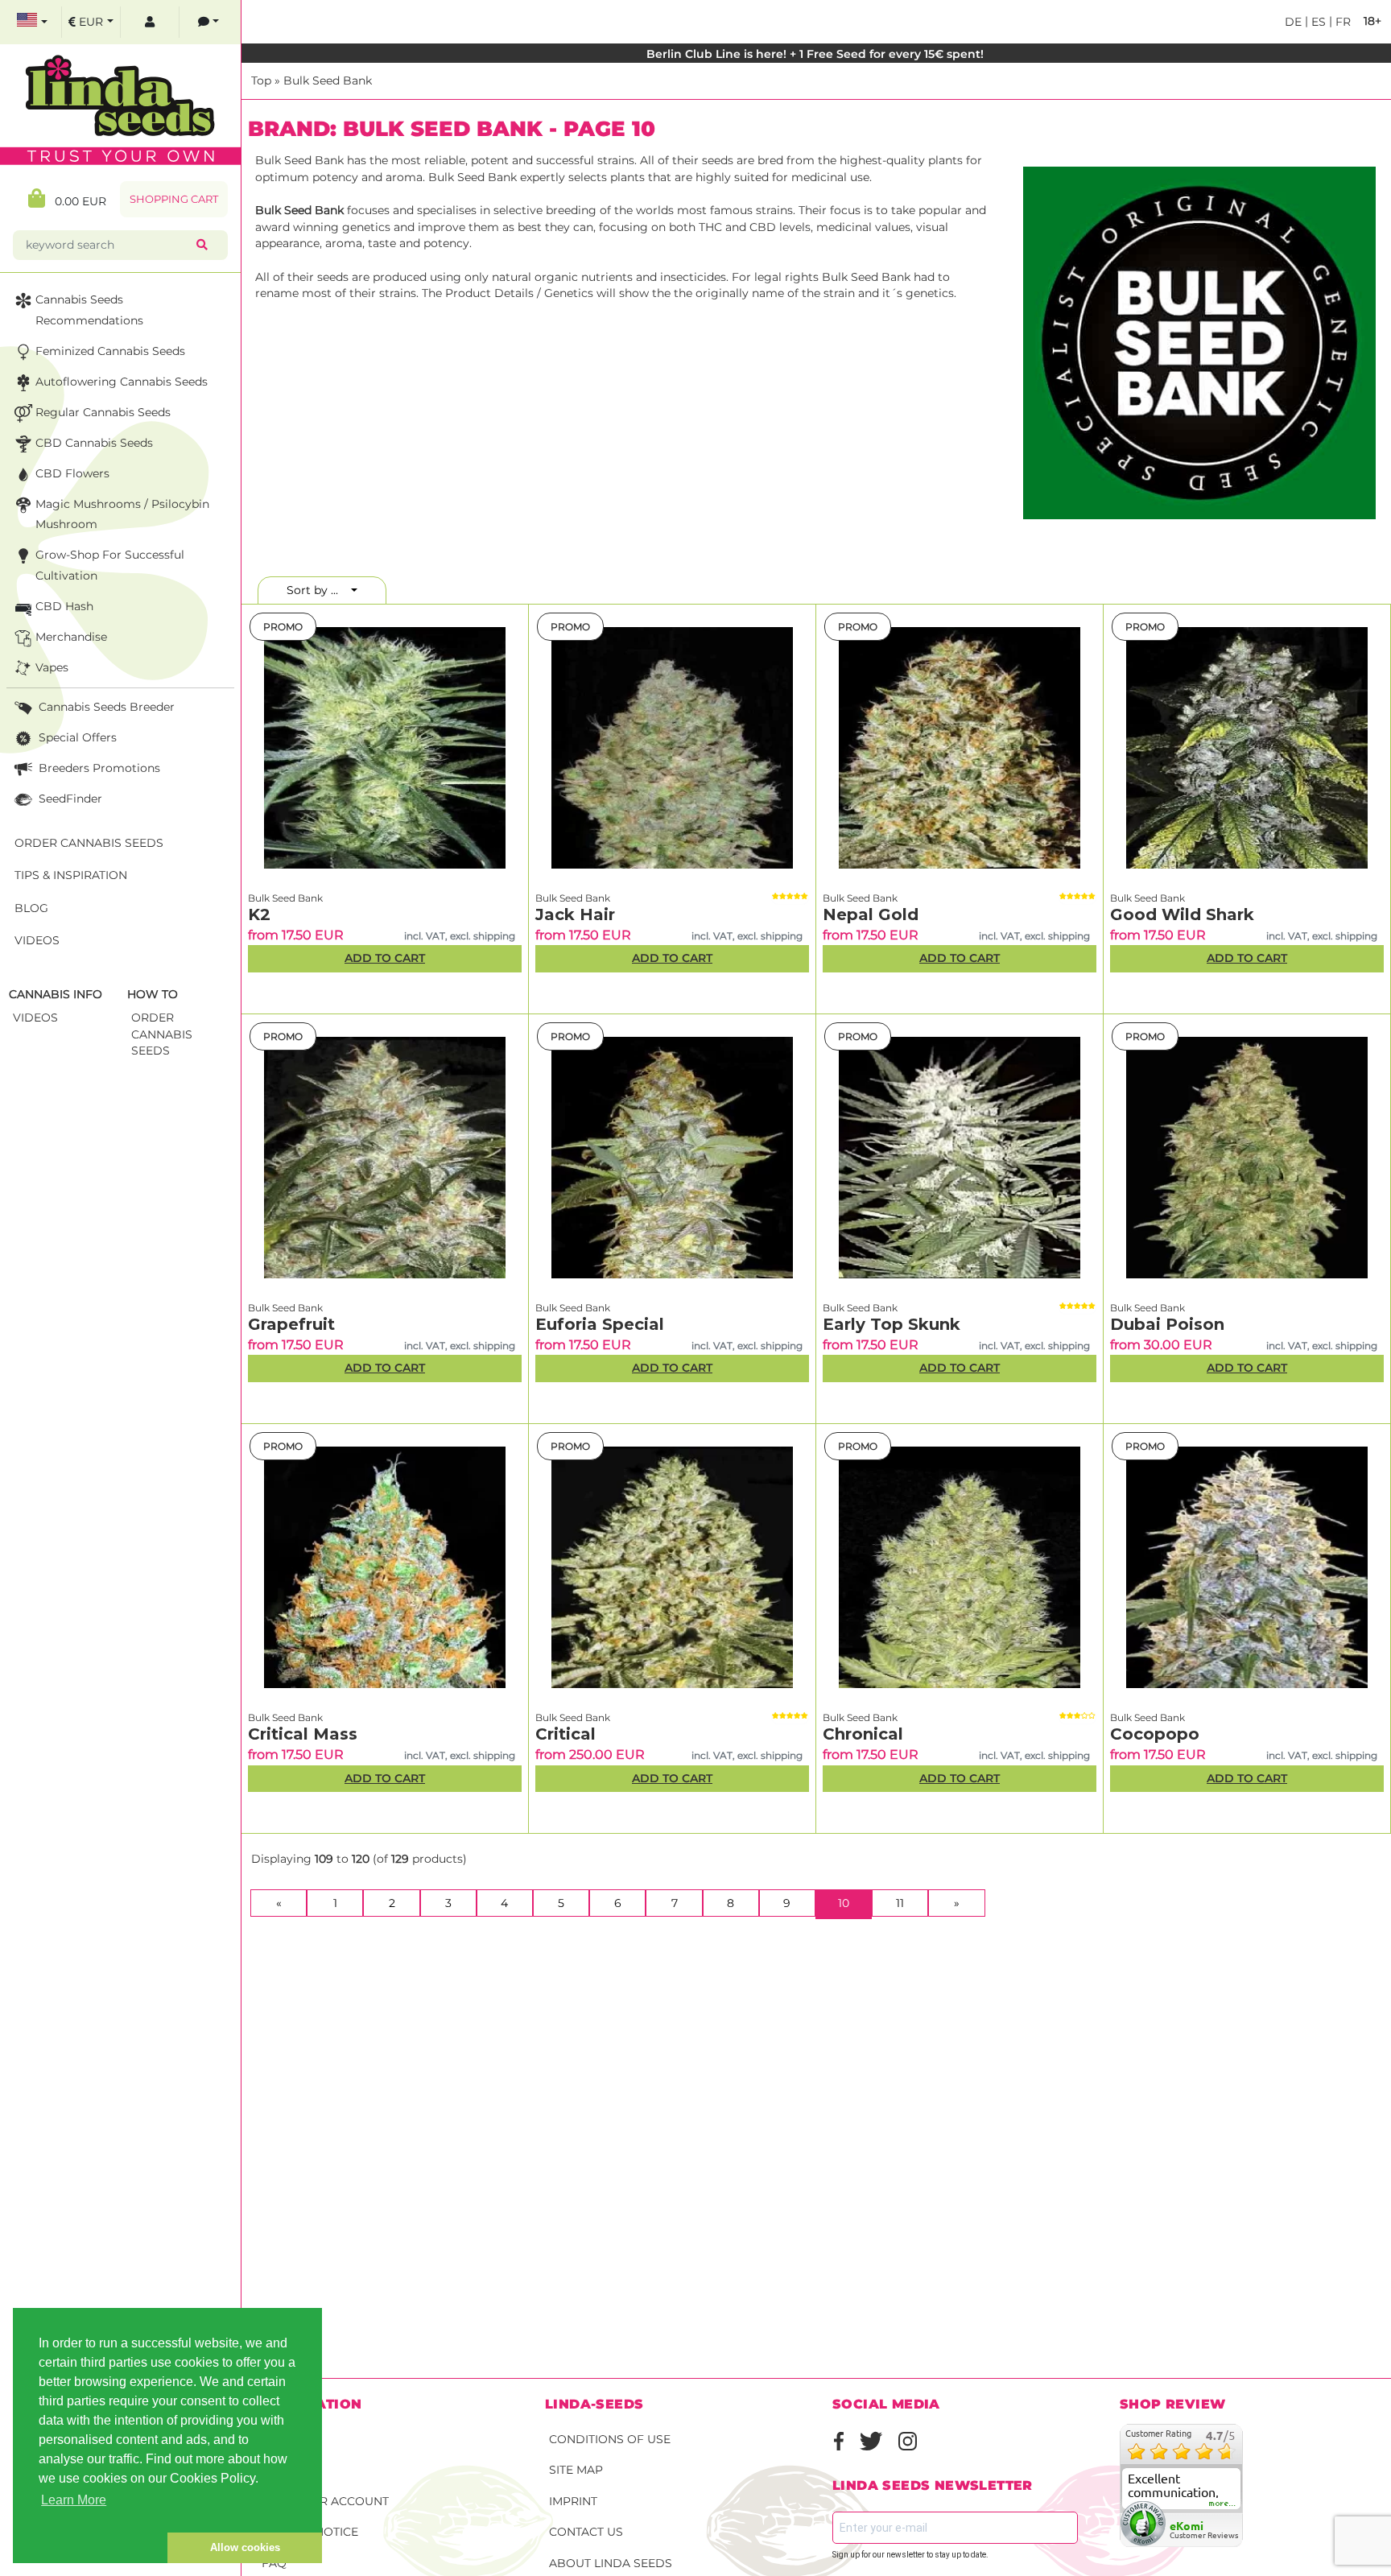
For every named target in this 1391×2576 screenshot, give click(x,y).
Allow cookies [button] (245, 2547)
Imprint (573, 2501)
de (1293, 22)
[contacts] (208, 22)
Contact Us (586, 2532)
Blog (31, 908)
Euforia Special (600, 1324)
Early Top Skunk (892, 1324)
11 (900, 1903)
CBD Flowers (72, 473)
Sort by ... (317, 590)
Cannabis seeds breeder (105, 707)
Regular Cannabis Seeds (103, 412)
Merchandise (71, 637)
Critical (565, 1734)
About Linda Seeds (611, 2563)
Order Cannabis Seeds (89, 843)
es (1317, 22)
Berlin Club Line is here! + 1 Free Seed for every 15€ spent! (817, 54)
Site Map (576, 2470)
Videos (37, 940)
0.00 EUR (76, 201)
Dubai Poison (1167, 1324)
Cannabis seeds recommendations (89, 310)
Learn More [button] (74, 2500)
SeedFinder (69, 799)
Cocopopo (1155, 1734)
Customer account (325, 2501)
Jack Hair (575, 914)
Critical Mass (303, 1734)
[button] (90, 2548)
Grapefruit (291, 1324)
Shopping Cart (174, 199)
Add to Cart (385, 958)
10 (855, 1903)
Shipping (290, 2439)
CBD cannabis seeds (94, 443)
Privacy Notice (310, 2532)
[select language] (32, 22)
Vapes (52, 667)
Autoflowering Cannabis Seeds (122, 382)
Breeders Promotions (98, 768)
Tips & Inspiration (71, 875)
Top (261, 80)
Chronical (863, 1734)
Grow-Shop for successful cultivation (110, 565)
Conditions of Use (610, 2439)
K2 (259, 914)
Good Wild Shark (1182, 914)
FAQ (274, 2563)
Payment (289, 2470)
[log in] (150, 22)
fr (1341, 22)
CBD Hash (64, 606)
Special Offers (76, 737)
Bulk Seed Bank (328, 80)
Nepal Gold (871, 914)
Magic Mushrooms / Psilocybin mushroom (122, 514)
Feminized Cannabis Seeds (110, 351)
